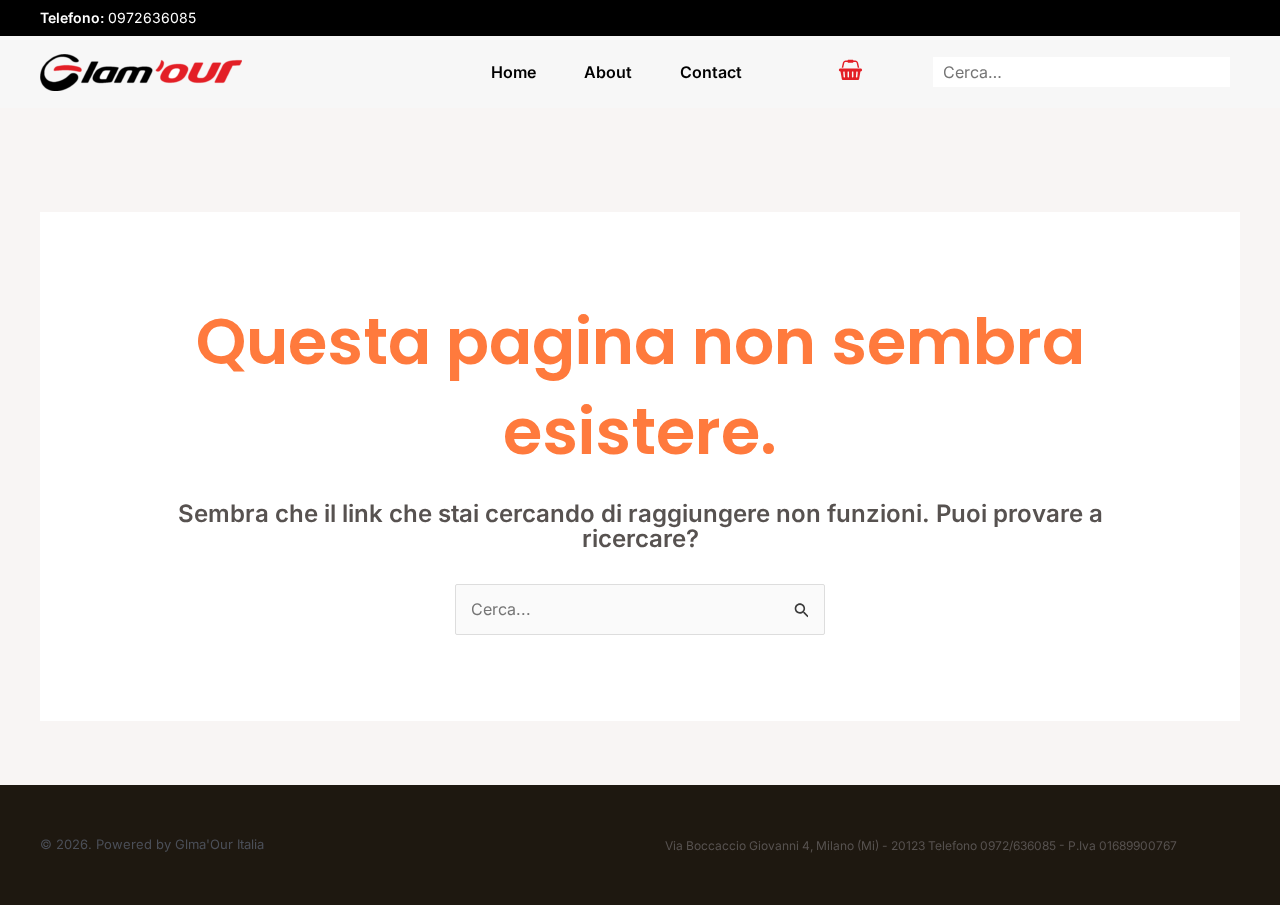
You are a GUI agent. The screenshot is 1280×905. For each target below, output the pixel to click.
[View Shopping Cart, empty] (851, 72)
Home (513, 72)
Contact (711, 72)
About (608, 72)
